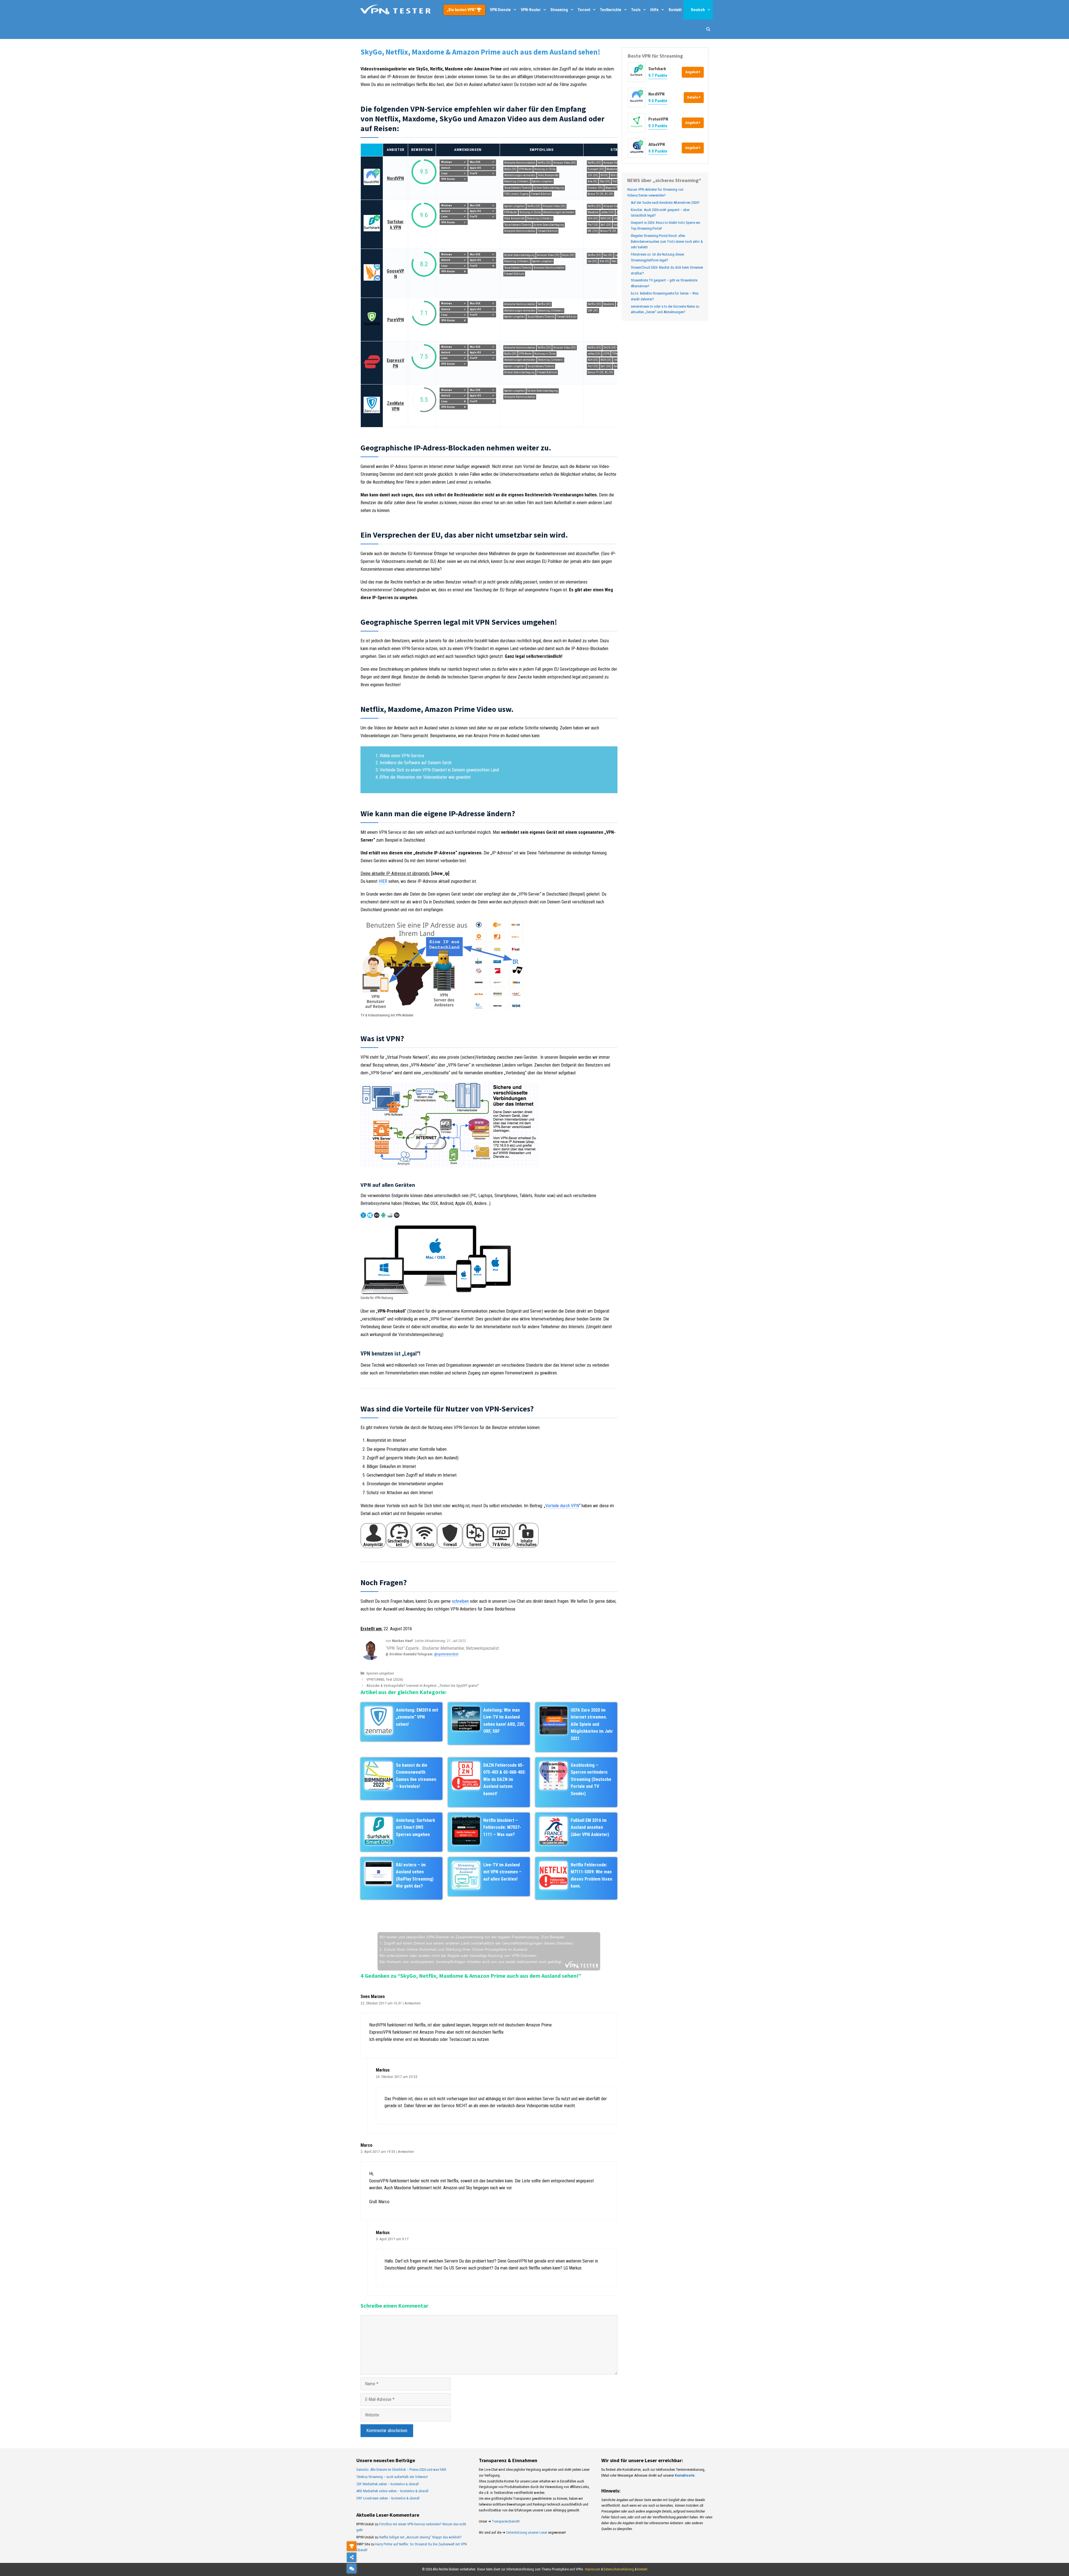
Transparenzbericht (506, 2521)
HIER (383, 881)
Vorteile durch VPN (562, 1506)
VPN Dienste (500, 10)
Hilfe (654, 10)
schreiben (460, 1601)
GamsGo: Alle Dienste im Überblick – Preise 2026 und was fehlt (401, 2470)
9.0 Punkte (658, 151)
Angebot (692, 72)
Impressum (593, 2569)
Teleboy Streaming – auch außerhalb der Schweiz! (392, 2477)
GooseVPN (395, 274)
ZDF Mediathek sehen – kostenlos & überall (388, 2484)
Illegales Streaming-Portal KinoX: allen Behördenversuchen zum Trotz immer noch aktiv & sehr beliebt (667, 242)
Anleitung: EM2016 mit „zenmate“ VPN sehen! (417, 1717)
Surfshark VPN (395, 225)
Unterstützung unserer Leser (527, 2532)
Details (693, 97)
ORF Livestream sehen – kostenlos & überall (388, 2498)
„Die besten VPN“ (462, 10)
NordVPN (395, 178)
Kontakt (675, 10)
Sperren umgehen (380, 1673)
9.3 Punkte (658, 126)
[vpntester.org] (395, 10)
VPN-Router (531, 10)
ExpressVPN (395, 363)
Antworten (413, 2003)
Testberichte (611, 10)
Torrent (584, 10)
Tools (636, 10)
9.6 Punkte (658, 101)
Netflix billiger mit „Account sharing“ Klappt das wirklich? (420, 2537)
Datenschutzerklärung (619, 2569)
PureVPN (396, 320)
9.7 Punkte (658, 75)
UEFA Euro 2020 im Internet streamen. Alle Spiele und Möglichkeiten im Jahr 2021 (592, 1724)
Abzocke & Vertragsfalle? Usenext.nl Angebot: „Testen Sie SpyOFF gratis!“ (423, 1685)
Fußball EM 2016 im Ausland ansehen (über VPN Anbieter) (590, 1827)
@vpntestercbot (446, 1654)
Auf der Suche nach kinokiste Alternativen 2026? (665, 203)
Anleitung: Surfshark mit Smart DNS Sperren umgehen (415, 1827)
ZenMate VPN (395, 406)
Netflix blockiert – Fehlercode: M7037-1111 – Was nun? (502, 1827)
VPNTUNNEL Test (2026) (385, 1679)
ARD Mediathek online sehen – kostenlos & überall (392, 2491)
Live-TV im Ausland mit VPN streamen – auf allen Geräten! (502, 1872)
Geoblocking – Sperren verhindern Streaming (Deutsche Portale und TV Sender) (591, 1779)
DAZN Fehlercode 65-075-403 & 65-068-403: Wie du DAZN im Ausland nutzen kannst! (504, 1779)
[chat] (352, 2568)
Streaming (559, 10)
